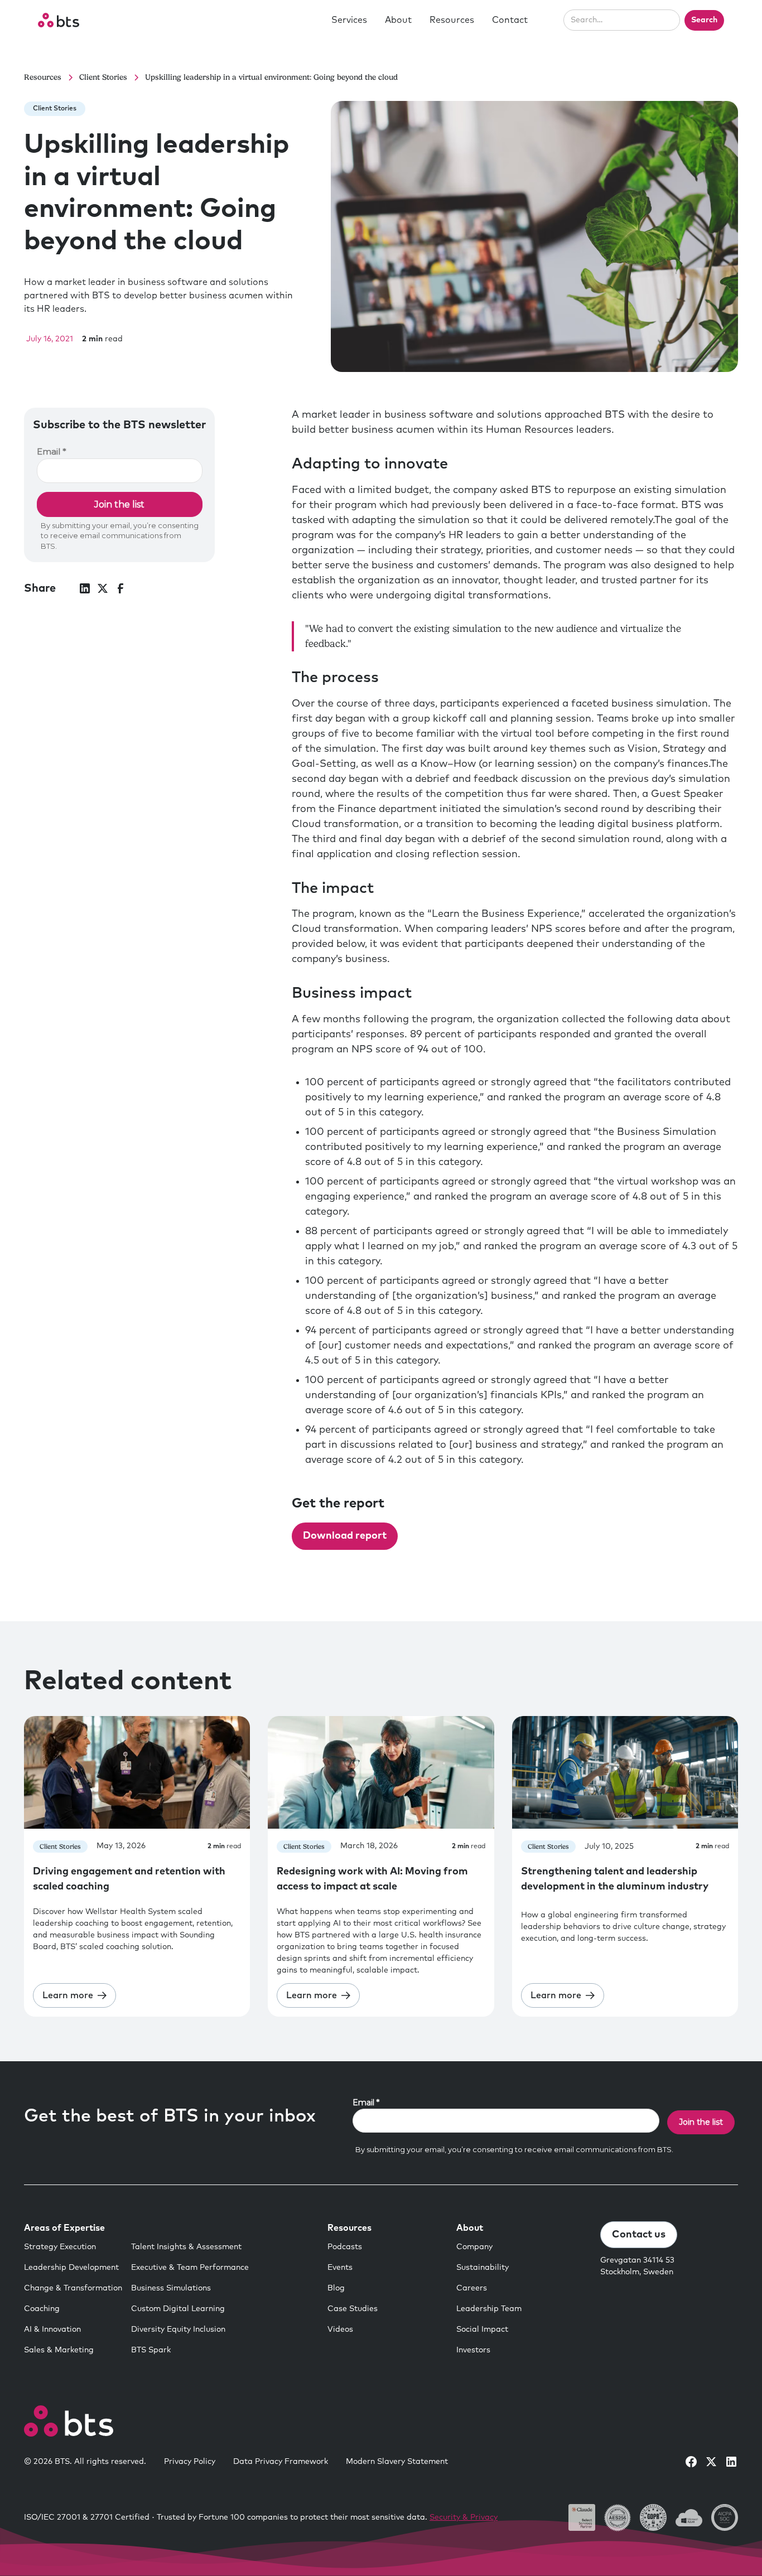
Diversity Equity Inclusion (178, 2329)
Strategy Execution (60, 2247)
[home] (59, 20)
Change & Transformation (73, 2288)
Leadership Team (489, 2309)
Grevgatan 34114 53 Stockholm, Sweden (637, 2266)
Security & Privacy (464, 2517)
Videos (340, 2329)
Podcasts (345, 2247)
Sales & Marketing (59, 2350)
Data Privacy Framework (281, 2462)
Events (340, 2268)
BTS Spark (151, 2350)
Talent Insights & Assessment (186, 2247)
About (398, 20)
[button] (349, 20)
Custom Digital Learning (178, 2309)
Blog (336, 2288)
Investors (473, 2350)
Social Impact (482, 2329)
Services (349, 20)
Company (474, 2247)
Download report (345, 1536)
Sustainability (483, 2268)
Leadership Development (71, 2268)
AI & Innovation (52, 2329)
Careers (472, 2288)
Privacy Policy (190, 2462)
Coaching (42, 2309)
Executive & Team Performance (190, 2268)
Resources (452, 20)
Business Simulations (171, 2288)
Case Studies (353, 2309)
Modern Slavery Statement (397, 2462)
